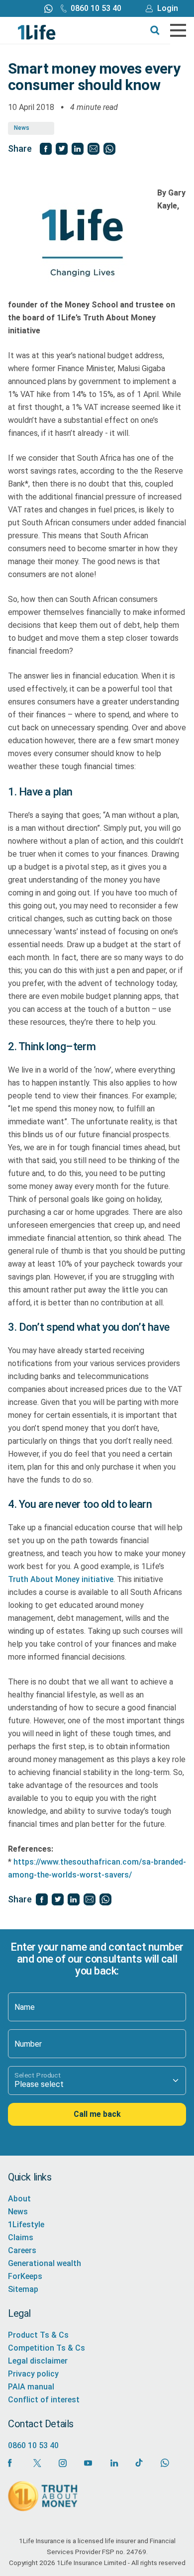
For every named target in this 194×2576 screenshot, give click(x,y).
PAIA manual (31, 2387)
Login (168, 8)
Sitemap (23, 2289)
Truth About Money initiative (61, 1579)
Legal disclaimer (38, 2361)
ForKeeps (25, 2276)
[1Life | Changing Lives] (37, 32)
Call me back (97, 2114)
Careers (22, 2250)
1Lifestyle (26, 2225)
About (19, 2199)
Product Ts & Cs (38, 2335)
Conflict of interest (44, 2400)
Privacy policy (33, 2374)
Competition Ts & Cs (47, 2348)
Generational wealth (45, 2263)
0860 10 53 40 (96, 8)
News (22, 128)
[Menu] (178, 30)
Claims (21, 2237)
